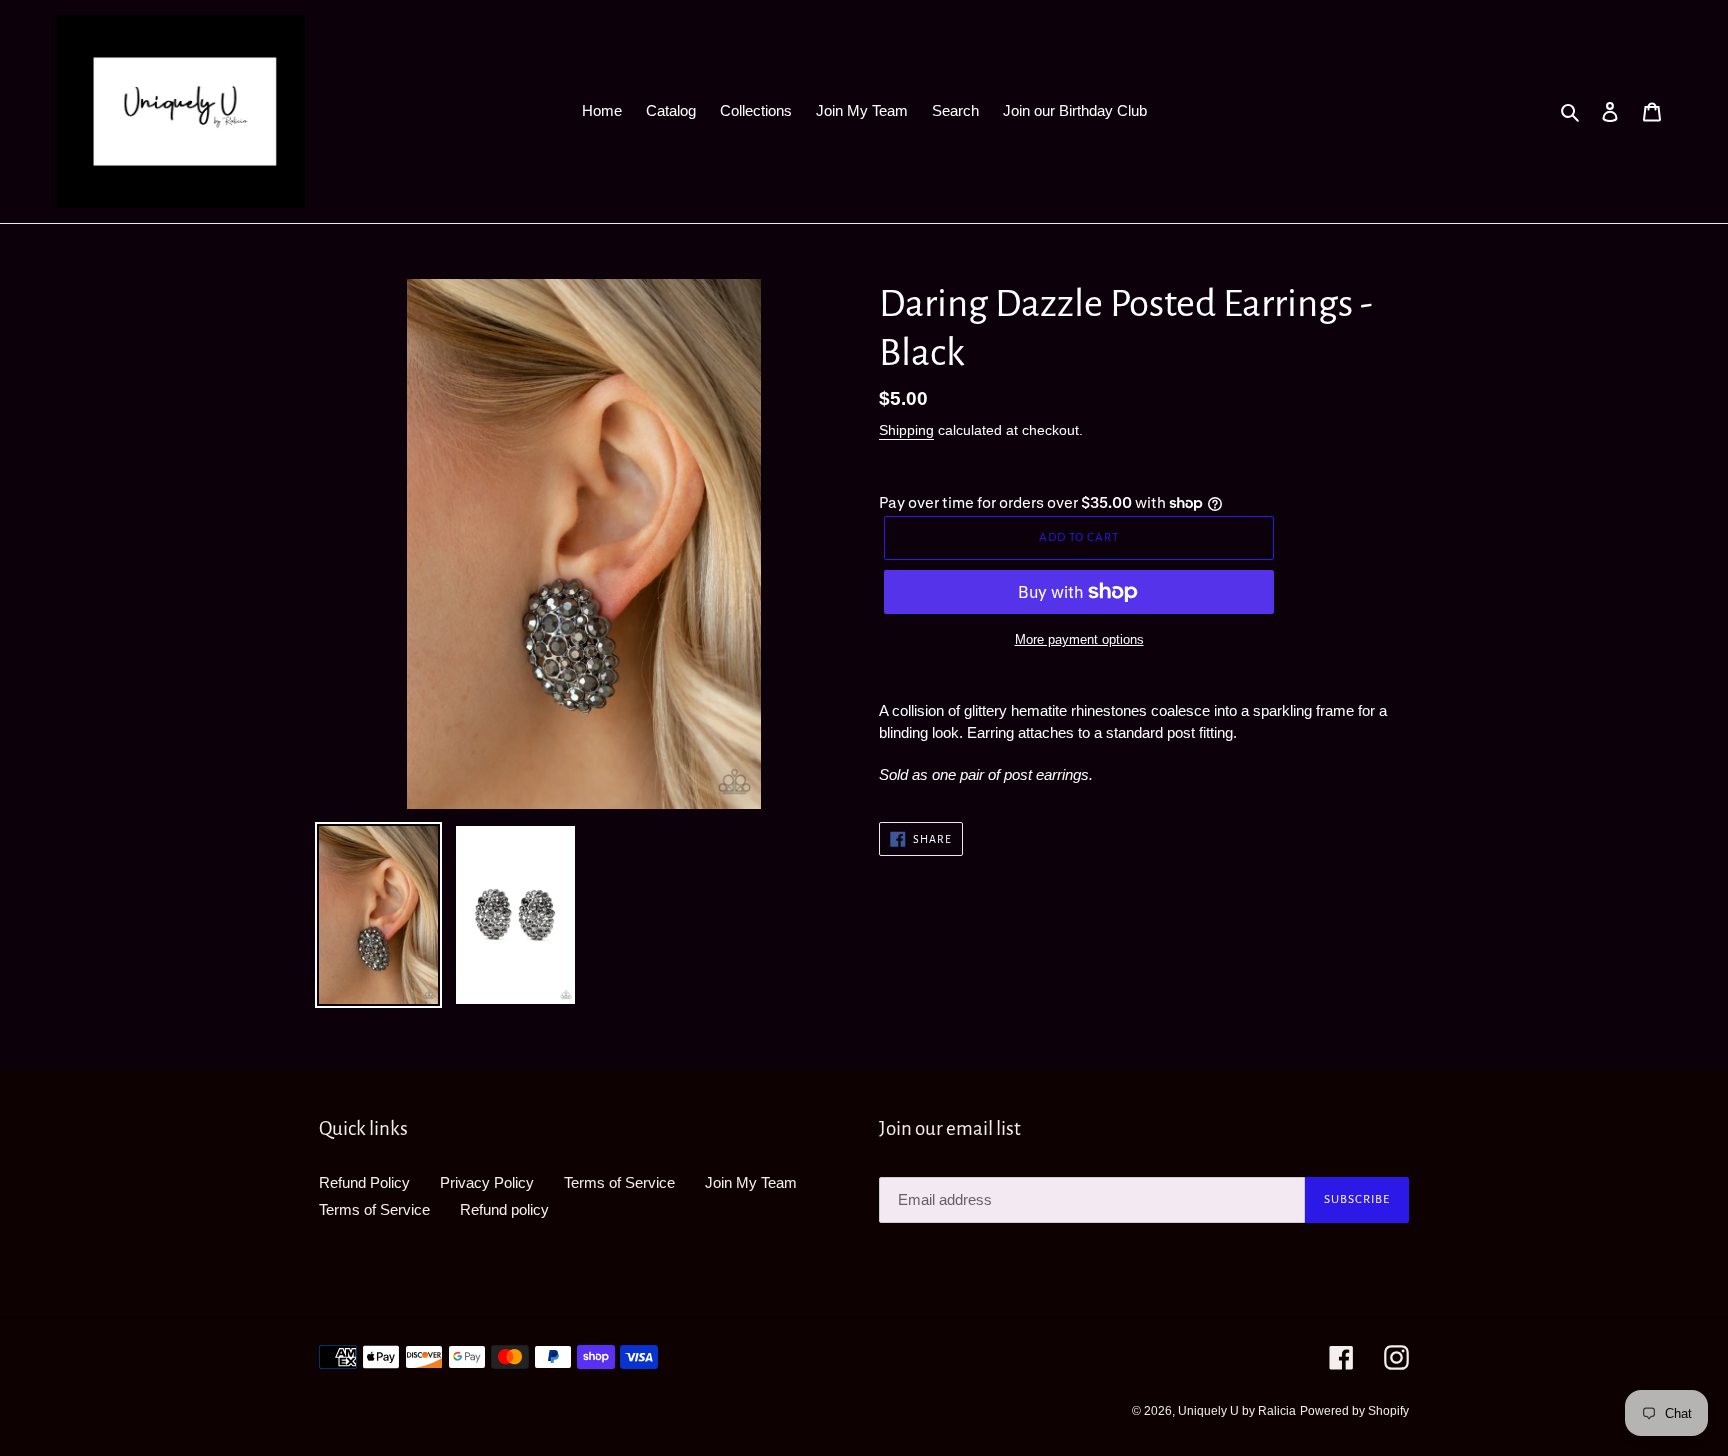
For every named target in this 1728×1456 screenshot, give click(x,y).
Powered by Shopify (1354, 1411)
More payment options (1079, 639)
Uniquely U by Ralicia (1237, 1411)
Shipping (906, 430)
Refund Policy (364, 1182)
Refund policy (504, 1209)
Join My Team (751, 1182)
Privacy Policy (487, 1182)
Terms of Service (619, 1182)
